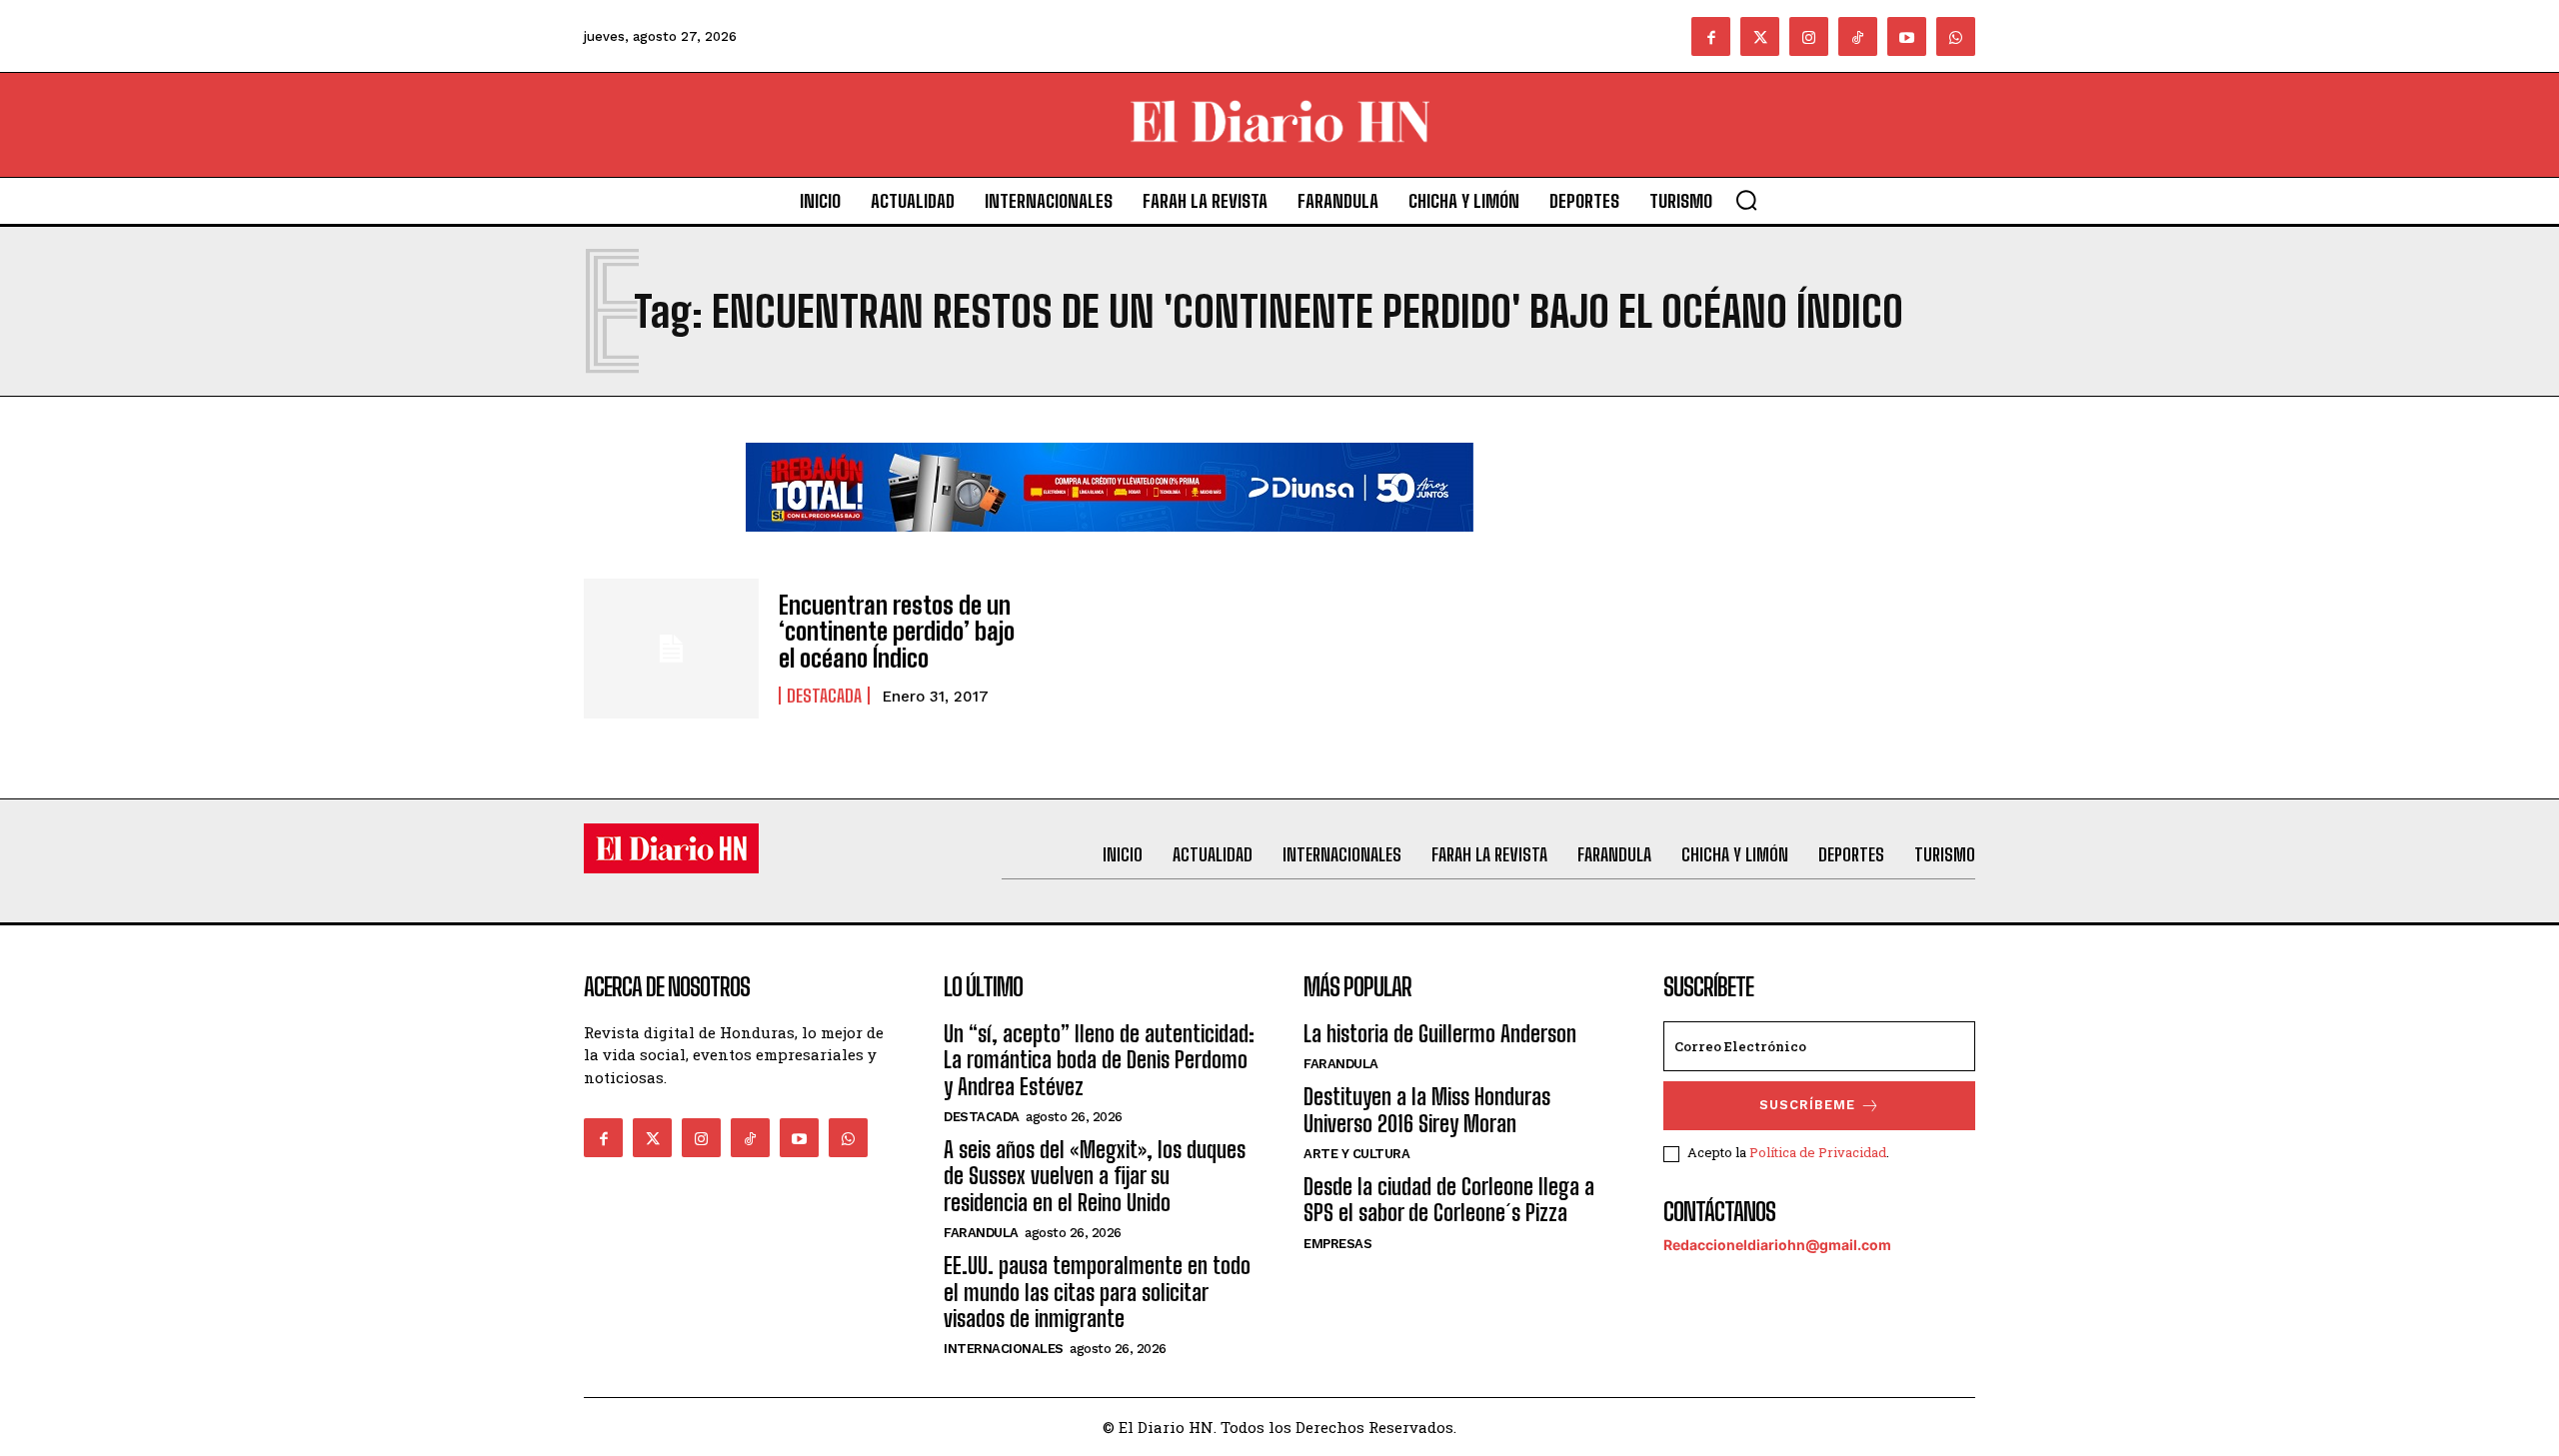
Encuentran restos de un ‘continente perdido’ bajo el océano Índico (897, 632)
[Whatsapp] (1956, 36)
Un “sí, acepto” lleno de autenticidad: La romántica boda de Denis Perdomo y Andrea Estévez (1099, 1060)
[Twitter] (1760, 36)
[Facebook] (1711, 36)
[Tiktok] (1858, 36)
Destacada (824, 696)
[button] (1746, 200)
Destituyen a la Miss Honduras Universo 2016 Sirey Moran (1427, 1110)
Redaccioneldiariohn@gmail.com (1777, 1245)
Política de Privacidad (1818, 1152)
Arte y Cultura (1356, 1154)
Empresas (1337, 1244)
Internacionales (1004, 1349)
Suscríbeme (1807, 1105)
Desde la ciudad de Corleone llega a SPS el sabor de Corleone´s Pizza (1449, 1200)
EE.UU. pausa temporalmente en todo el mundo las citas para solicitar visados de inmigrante (1097, 1292)
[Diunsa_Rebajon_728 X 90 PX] (1110, 547)
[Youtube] (1907, 36)
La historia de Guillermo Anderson (1440, 1034)
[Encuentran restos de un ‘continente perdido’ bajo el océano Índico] (671, 649)
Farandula (981, 1233)
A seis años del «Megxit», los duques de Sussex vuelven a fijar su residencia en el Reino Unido (1095, 1176)
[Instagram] (1809, 36)
